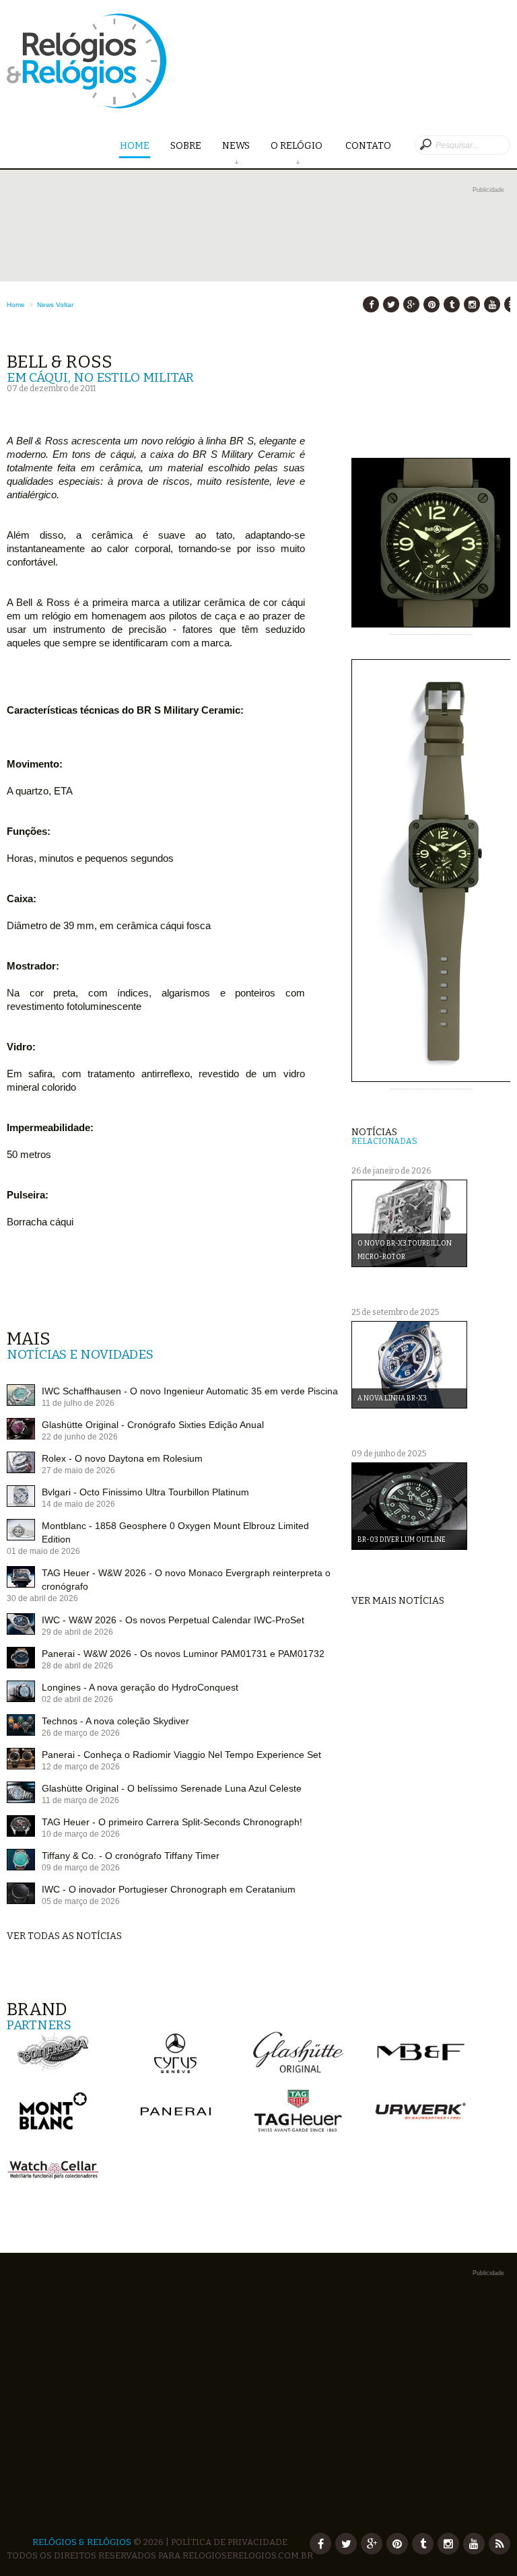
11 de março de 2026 (80, 1800)
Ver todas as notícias (64, 1936)
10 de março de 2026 (81, 1834)
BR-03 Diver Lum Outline (402, 1540)
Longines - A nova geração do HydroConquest (140, 1687)
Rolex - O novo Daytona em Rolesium (122, 1458)
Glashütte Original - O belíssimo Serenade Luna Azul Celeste (172, 1788)
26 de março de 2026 (81, 1733)
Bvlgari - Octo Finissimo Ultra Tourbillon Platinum (145, 1492)
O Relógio (298, 146)
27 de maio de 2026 (78, 1470)
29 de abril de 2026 (77, 1632)
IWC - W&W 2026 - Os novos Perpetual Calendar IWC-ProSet (173, 1620)
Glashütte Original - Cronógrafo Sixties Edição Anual (153, 1425)
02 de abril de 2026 (77, 1699)
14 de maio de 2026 (78, 1504)
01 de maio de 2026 (43, 1551)
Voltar (65, 305)
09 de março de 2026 (81, 1868)
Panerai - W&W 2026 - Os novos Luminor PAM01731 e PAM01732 (183, 1654)
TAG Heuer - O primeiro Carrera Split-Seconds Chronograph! (172, 1822)
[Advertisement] (258, 291)
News (236, 146)
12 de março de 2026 (81, 1767)
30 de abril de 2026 (42, 1598)
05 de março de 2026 (81, 1901)
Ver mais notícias (398, 1601)
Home (135, 146)
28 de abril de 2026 (77, 1666)
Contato (368, 146)
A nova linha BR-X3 (392, 1398)
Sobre (186, 146)
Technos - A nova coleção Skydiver (115, 1721)
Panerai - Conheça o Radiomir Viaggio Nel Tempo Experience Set (181, 1755)
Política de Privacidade (229, 2542)
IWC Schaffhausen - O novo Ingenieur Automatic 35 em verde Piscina (190, 1391)
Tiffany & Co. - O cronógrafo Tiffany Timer (131, 1856)
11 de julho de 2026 (78, 1403)
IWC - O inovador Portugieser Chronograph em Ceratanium (169, 1889)
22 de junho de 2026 (80, 1437)
